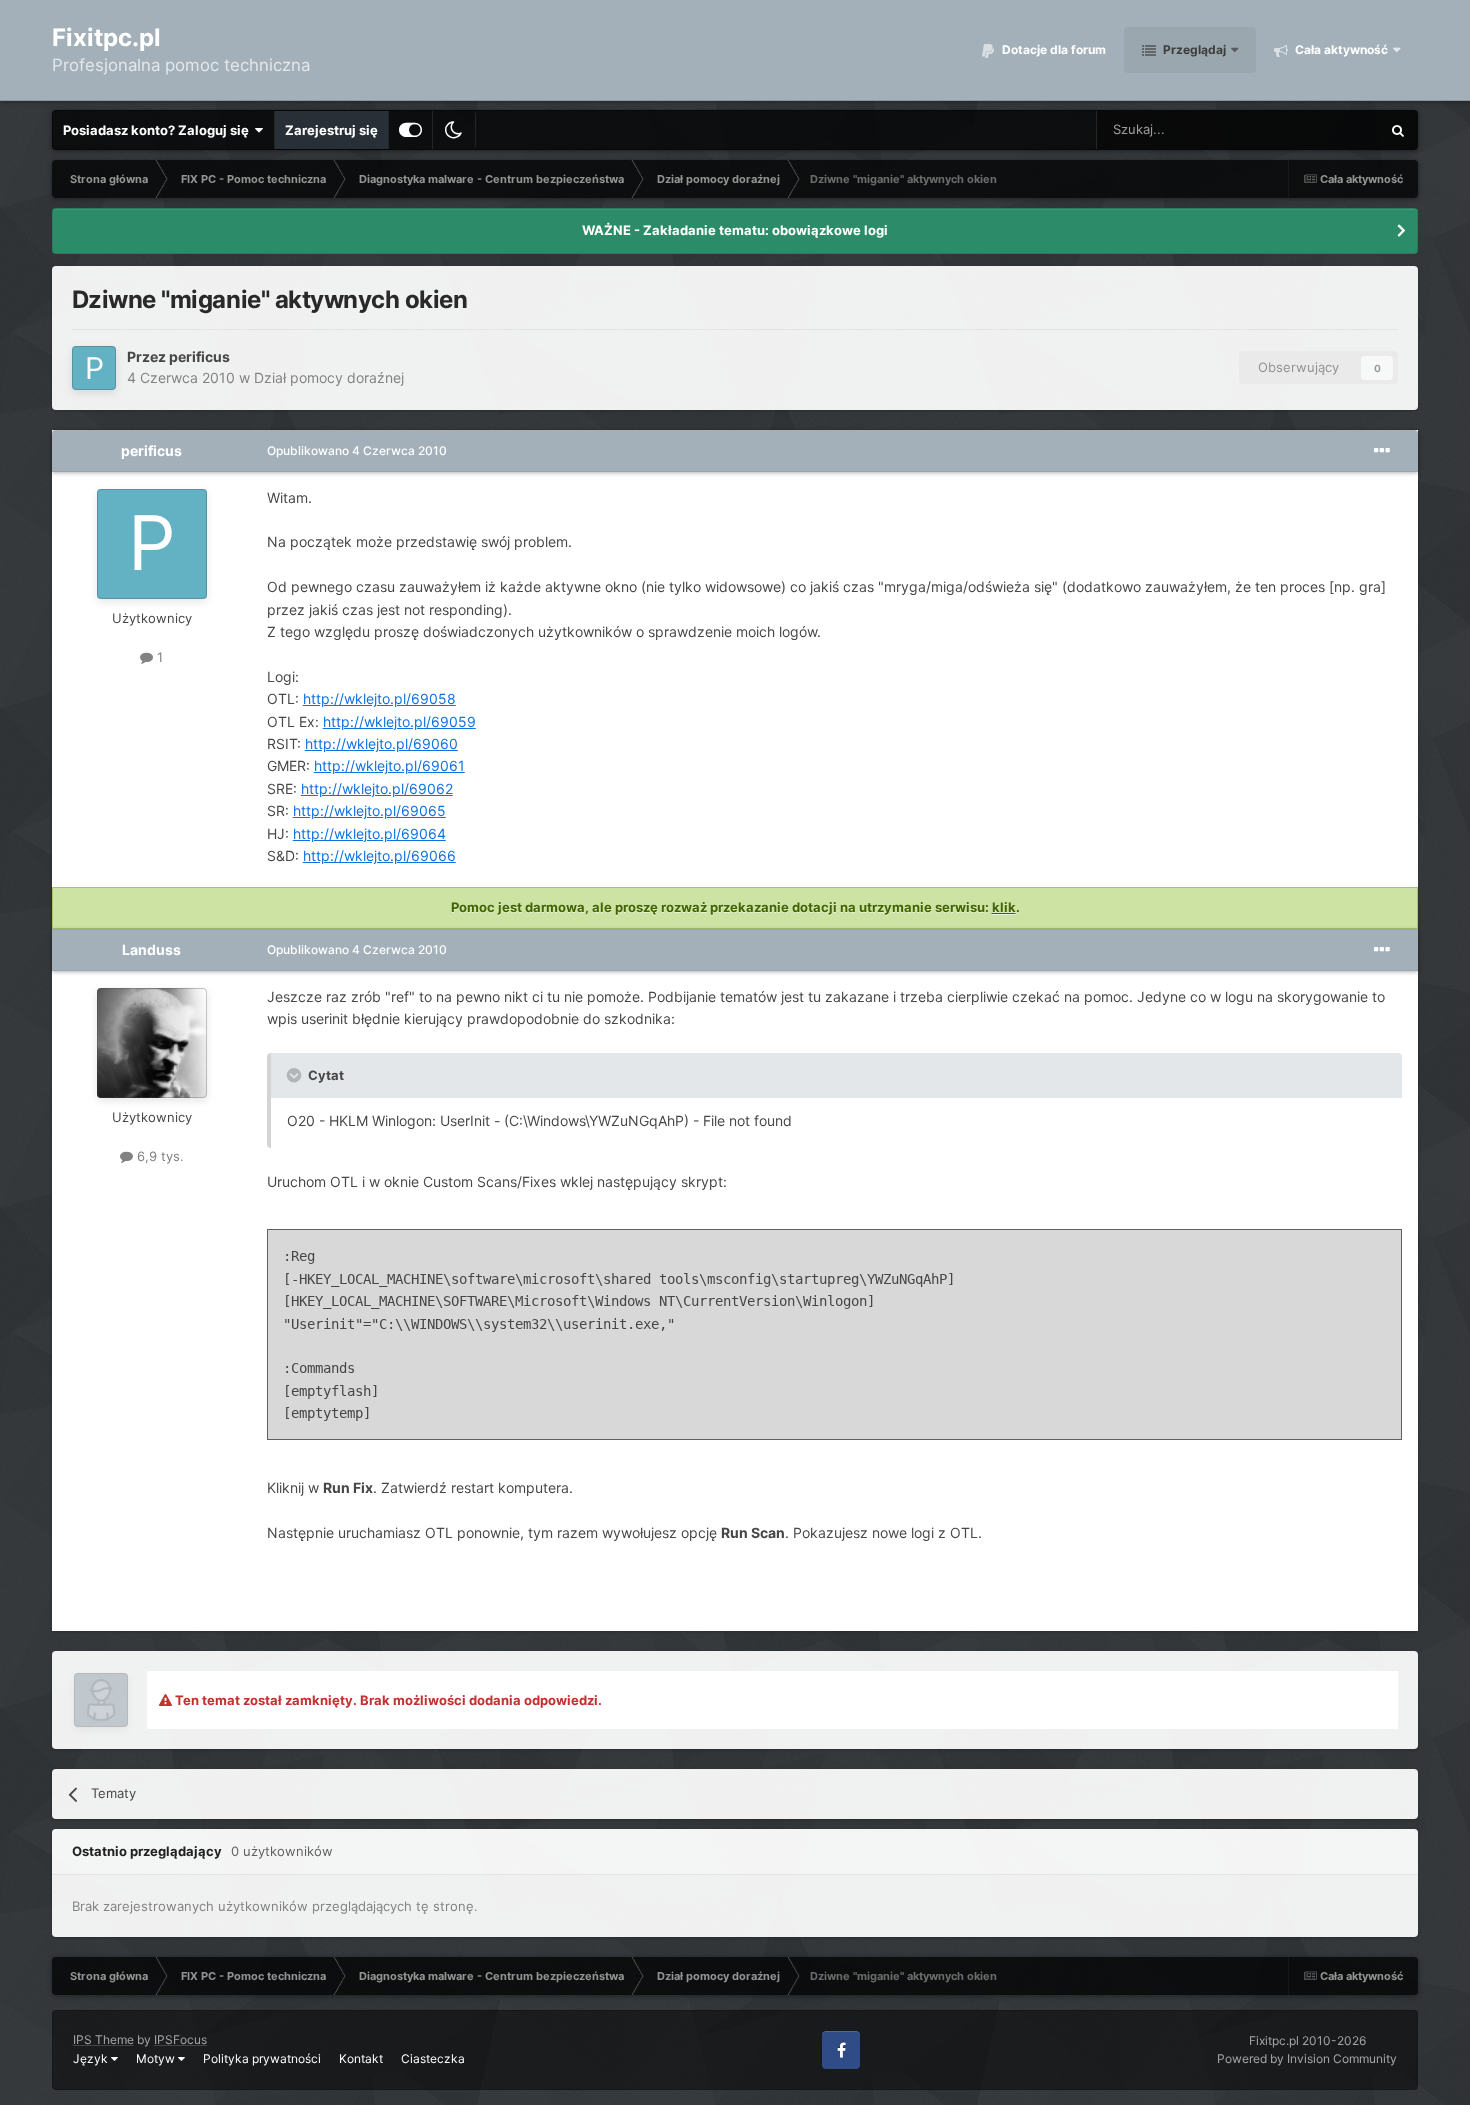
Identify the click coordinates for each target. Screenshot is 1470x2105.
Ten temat (1324, 129)
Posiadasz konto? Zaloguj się (159, 130)
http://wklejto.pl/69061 (389, 765)
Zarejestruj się (331, 130)
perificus (199, 356)
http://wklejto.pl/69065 (369, 810)
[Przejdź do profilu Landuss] (152, 1043)
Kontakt (361, 2058)
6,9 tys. (158, 1156)
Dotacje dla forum (1052, 49)
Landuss (151, 949)
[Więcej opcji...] (1382, 451)
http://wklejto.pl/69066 (379, 855)
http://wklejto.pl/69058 (379, 698)
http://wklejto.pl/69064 (369, 833)
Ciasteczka (433, 2058)
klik (1004, 907)
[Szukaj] (1398, 130)
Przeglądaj (1193, 49)
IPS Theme (103, 2039)
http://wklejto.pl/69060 (381, 743)
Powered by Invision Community (1307, 2058)
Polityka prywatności (262, 2058)
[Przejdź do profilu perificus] (94, 368)
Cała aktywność (1340, 49)
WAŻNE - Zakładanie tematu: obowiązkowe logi (735, 230)
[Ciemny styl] (454, 130)
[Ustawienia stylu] (410, 130)
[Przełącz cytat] (296, 1075)
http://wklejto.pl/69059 (399, 721)
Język (92, 2058)
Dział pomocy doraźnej (329, 377)
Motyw (157, 2058)
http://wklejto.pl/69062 (377, 788)
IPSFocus (180, 2039)
